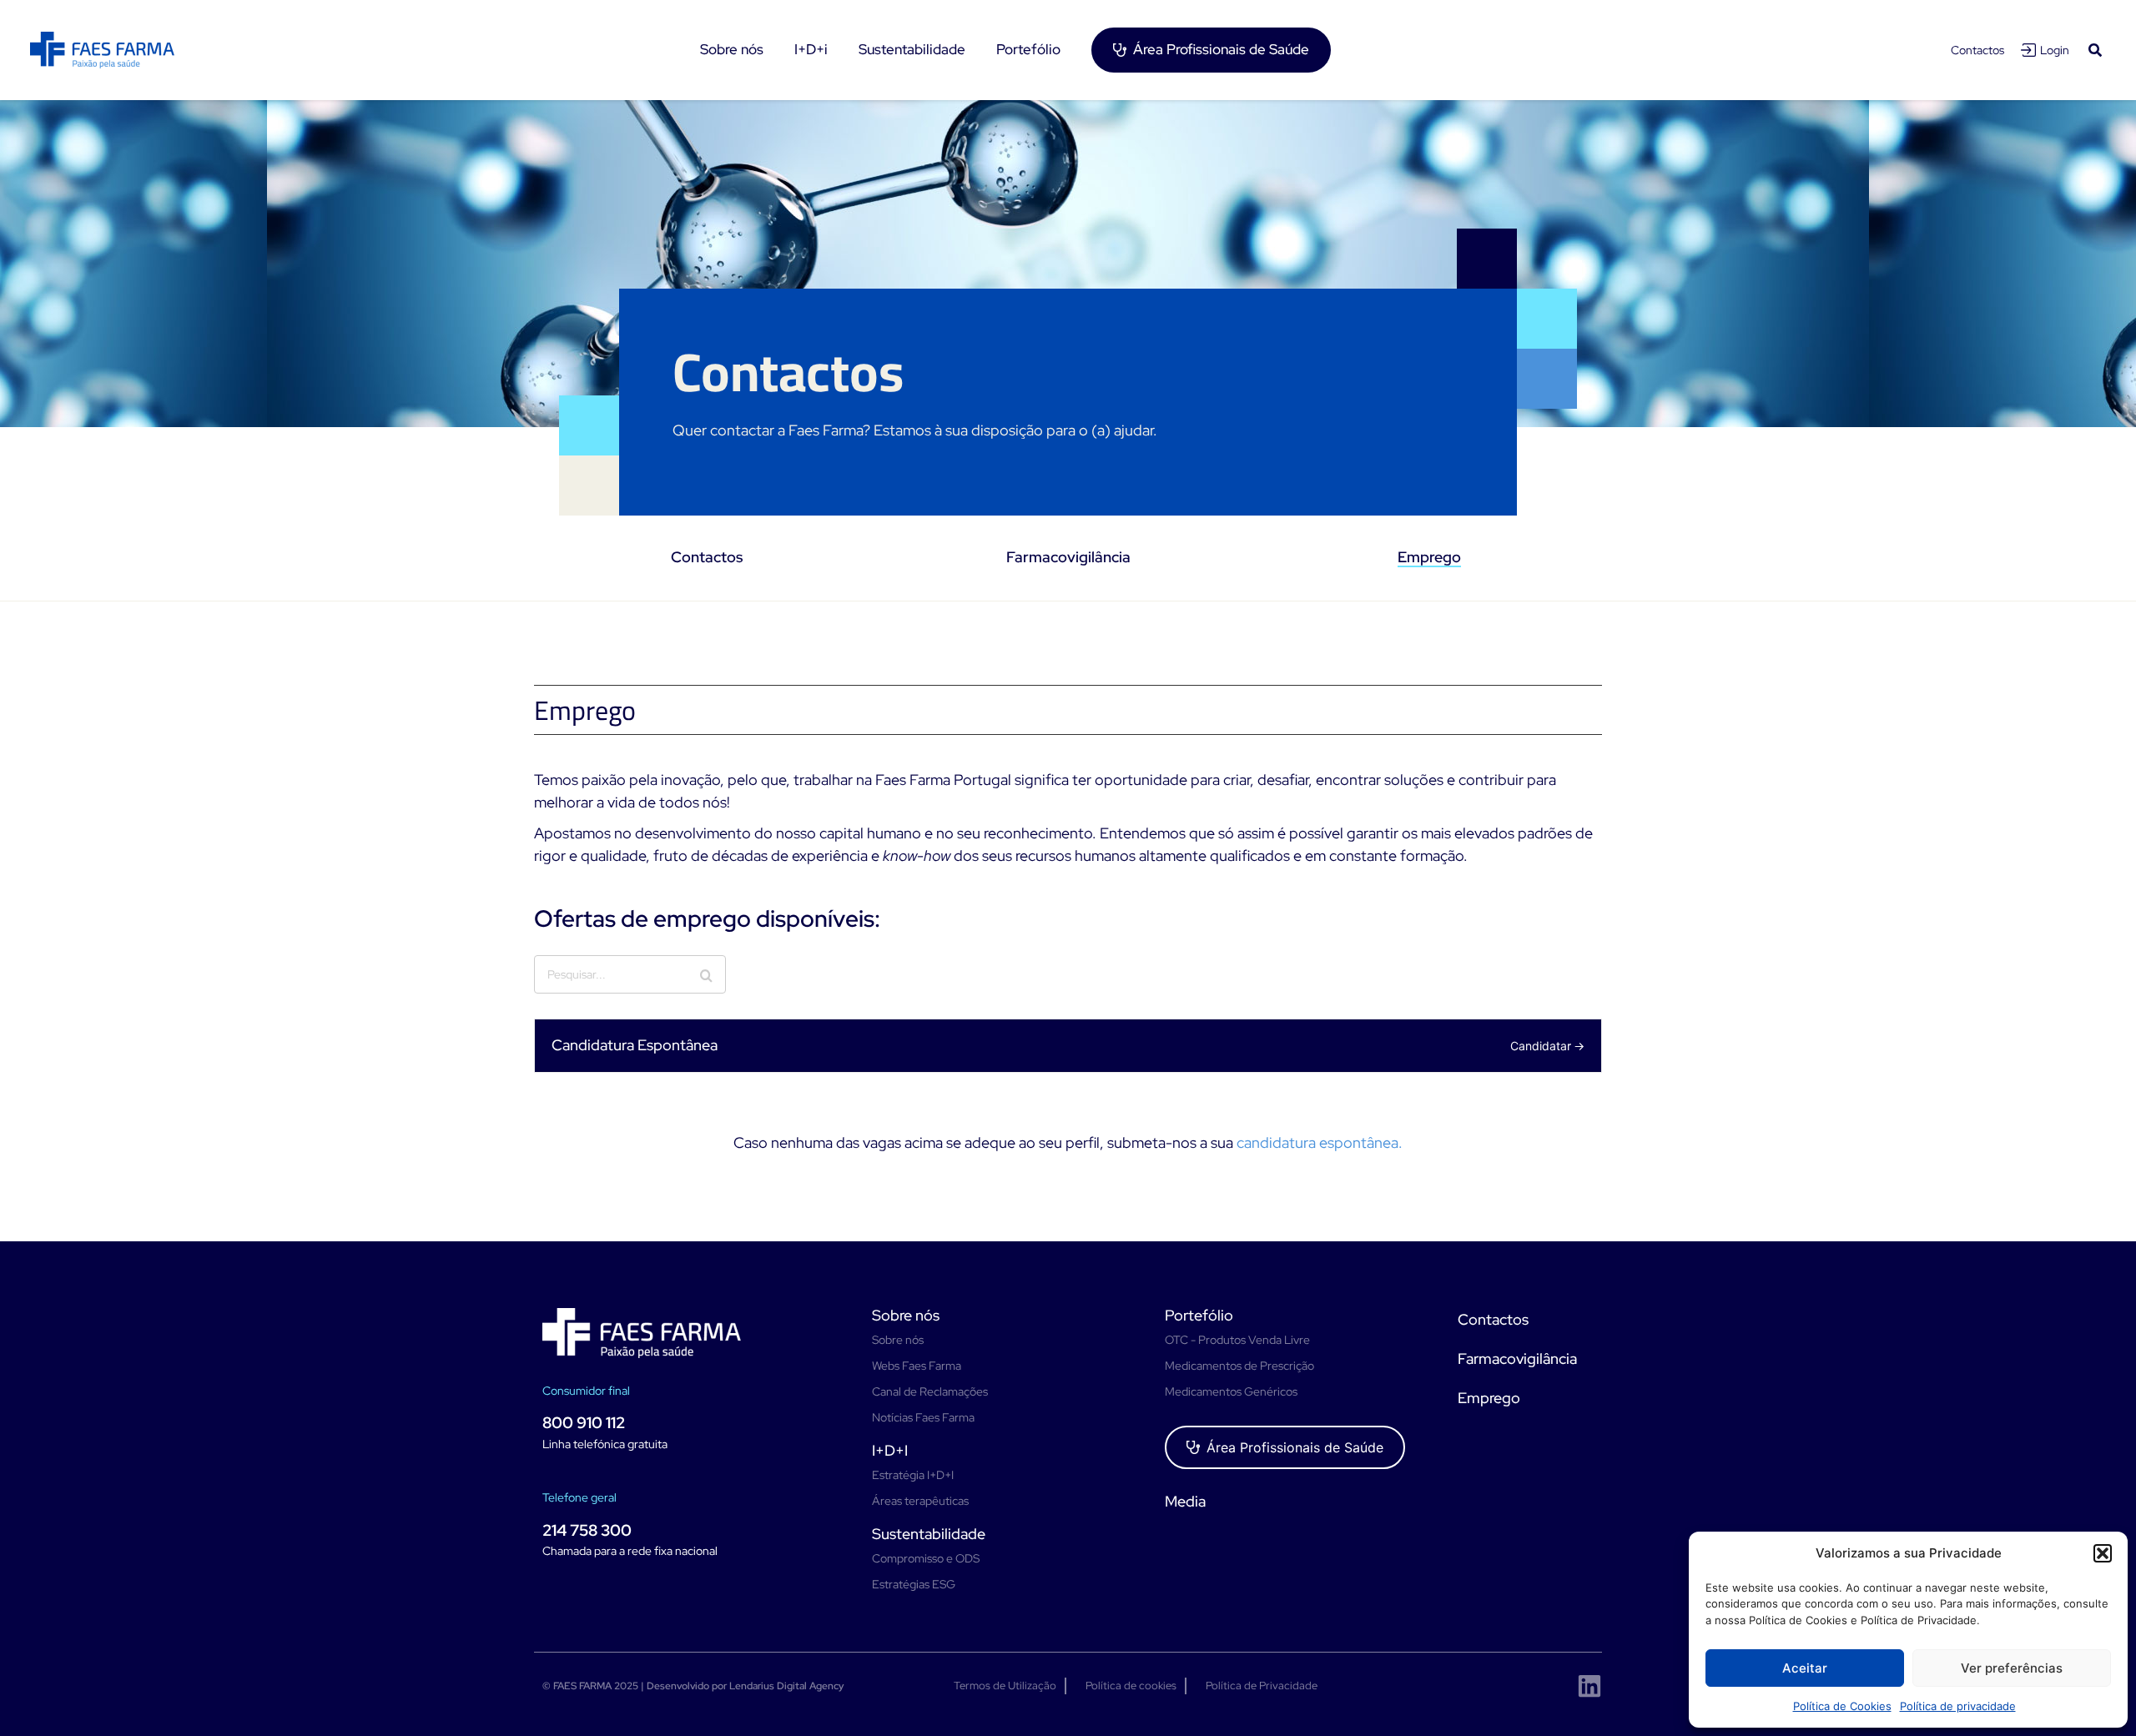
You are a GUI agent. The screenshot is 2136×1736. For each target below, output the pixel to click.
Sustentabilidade (929, 1534)
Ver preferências (2012, 1668)
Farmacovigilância (1068, 557)
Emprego (1429, 557)
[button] (2103, 1553)
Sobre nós (906, 1315)
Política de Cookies (1842, 1706)
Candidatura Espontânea (635, 1045)
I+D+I (890, 1450)
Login (2055, 50)
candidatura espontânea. (1320, 1142)
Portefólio (1199, 1315)
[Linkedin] (1589, 1686)
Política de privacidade (1958, 1706)
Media (1185, 1501)
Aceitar (1805, 1668)
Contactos (1977, 50)
